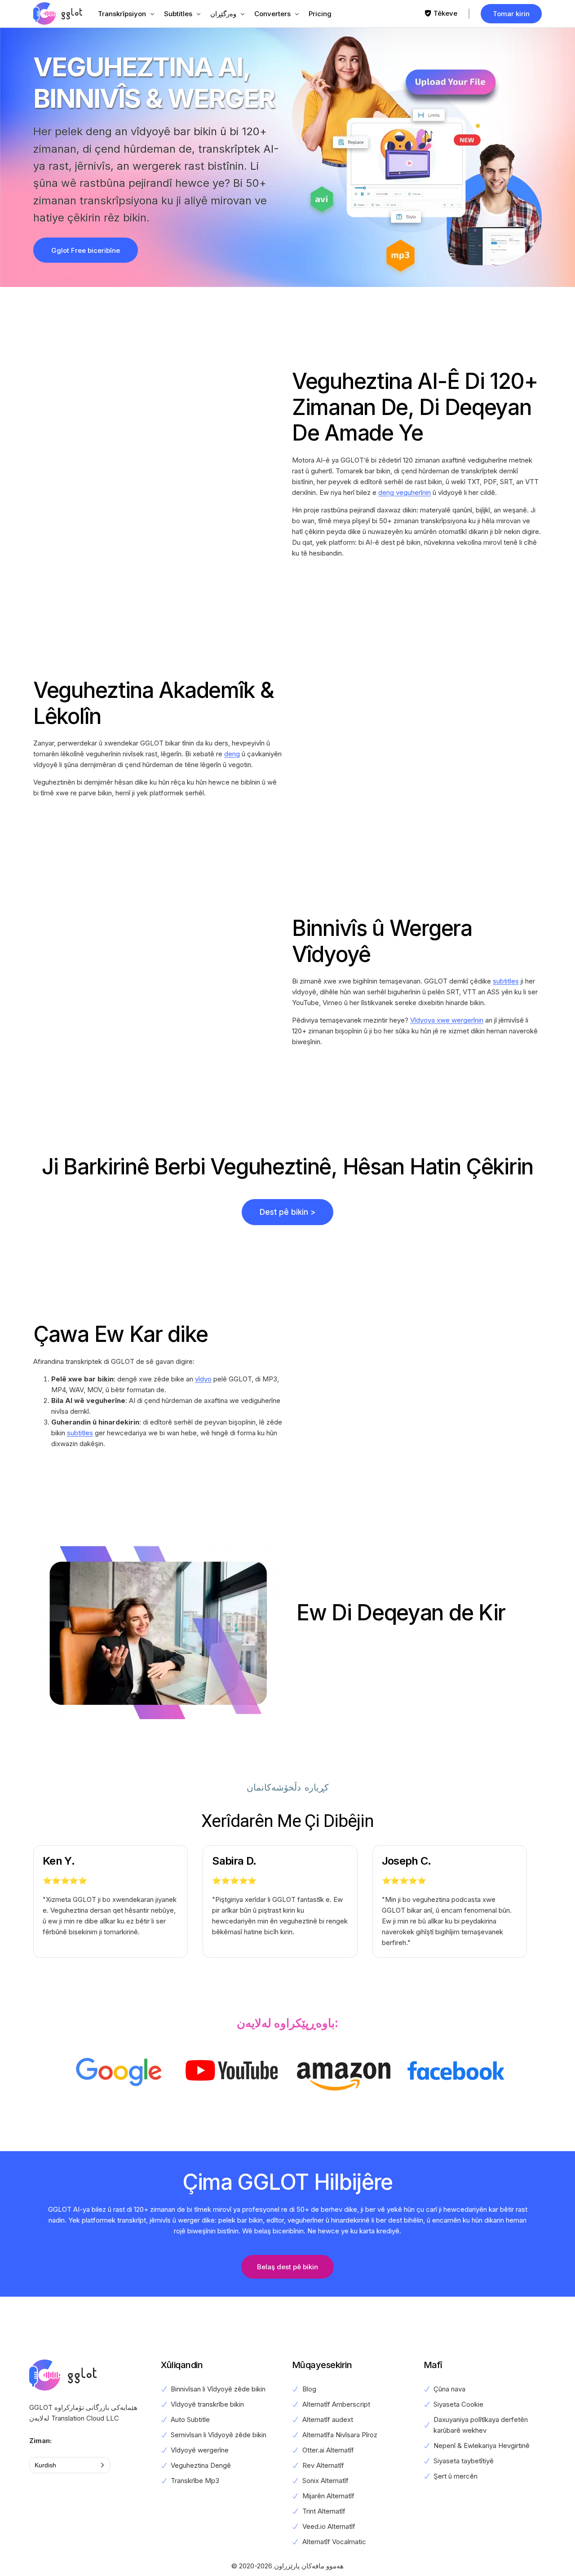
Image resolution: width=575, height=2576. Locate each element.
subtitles (506, 981)
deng (232, 754)
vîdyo (203, 1379)
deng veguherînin (405, 492)
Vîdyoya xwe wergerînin (447, 1020)
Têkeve (445, 13)
